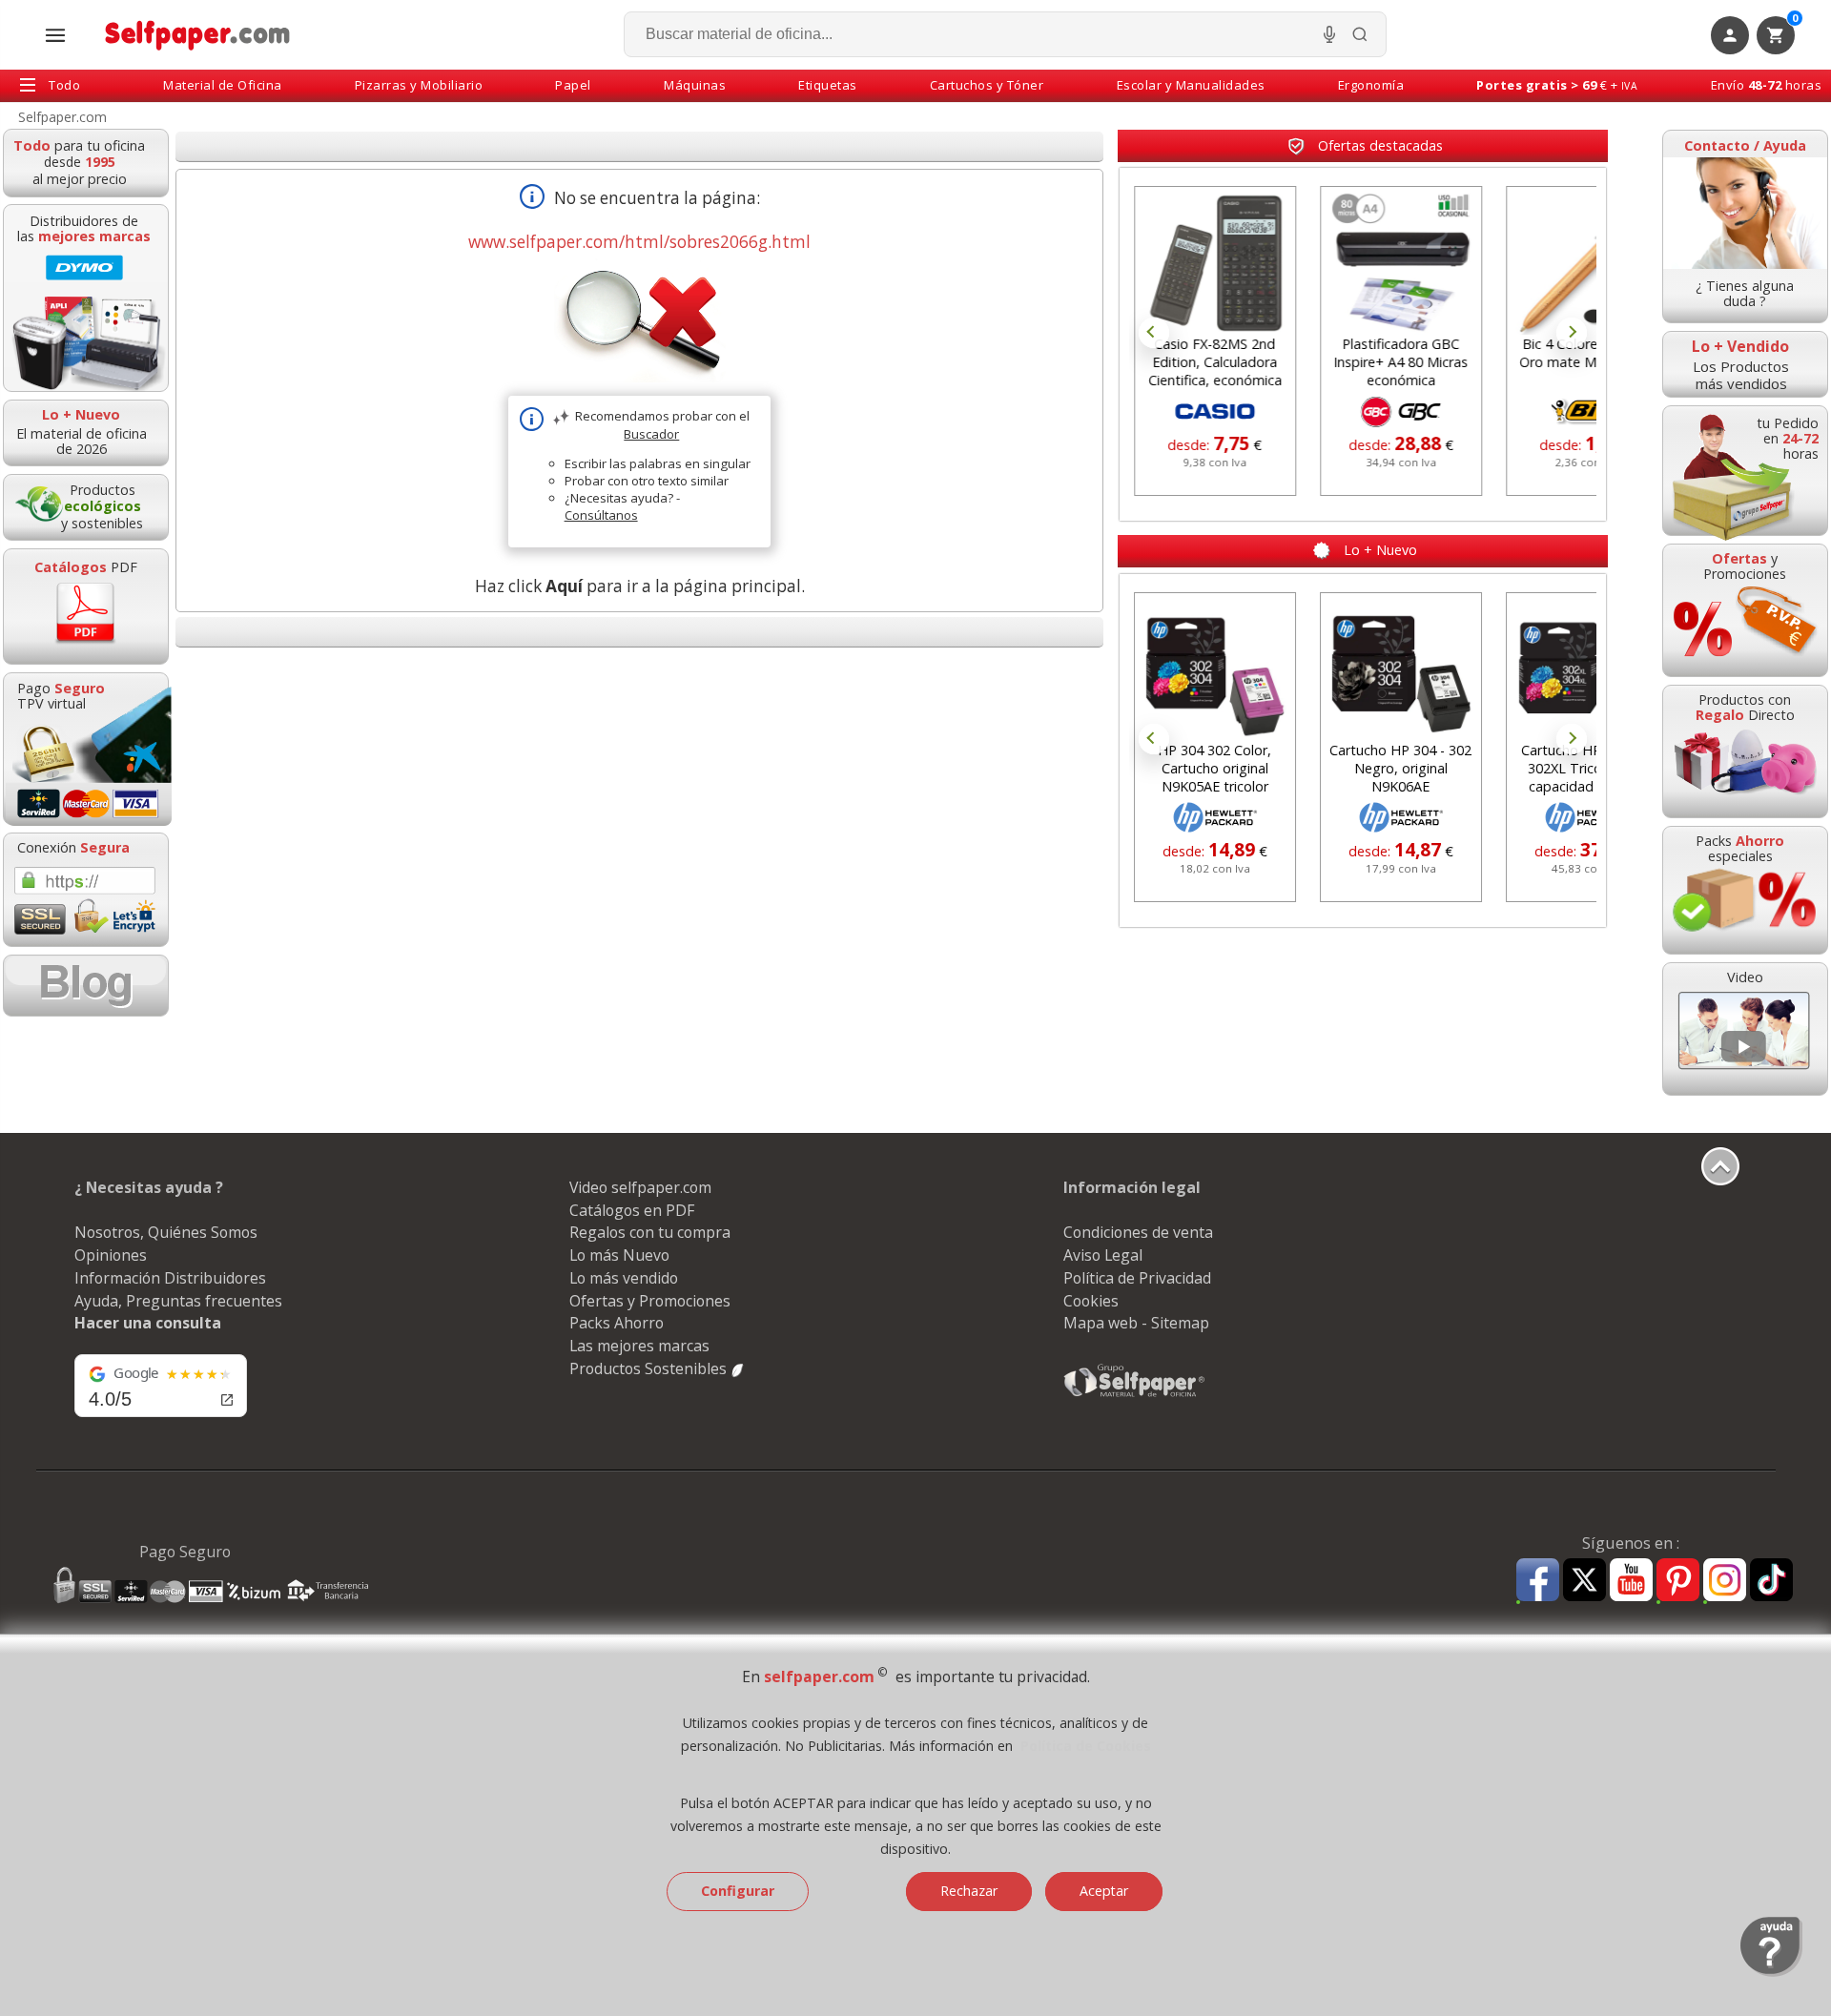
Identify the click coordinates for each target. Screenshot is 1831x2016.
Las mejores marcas (639, 1346)
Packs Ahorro (617, 1323)
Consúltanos (601, 515)
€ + (1557, 85)
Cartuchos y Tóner (987, 85)
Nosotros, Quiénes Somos (166, 1232)
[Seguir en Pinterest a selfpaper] (1678, 1583)
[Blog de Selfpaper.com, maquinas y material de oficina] (86, 986)
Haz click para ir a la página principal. (640, 586)
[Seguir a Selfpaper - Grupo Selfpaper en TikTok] (1771, 1581)
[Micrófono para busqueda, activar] (1329, 34)
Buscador (651, 434)
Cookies (1091, 1301)
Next (1572, 333)
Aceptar (1104, 1891)
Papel (573, 85)
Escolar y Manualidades (1191, 85)
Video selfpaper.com (640, 1187)
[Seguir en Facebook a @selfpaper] (1538, 1583)
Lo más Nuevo (619, 1255)
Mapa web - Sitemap (1136, 1323)
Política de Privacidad (1137, 1278)
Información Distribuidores (170, 1278)
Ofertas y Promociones (650, 1301)
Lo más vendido (624, 1278)
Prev (1154, 333)
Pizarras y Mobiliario (419, 85)
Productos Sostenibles (650, 1368)
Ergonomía (1371, 85)
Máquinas (695, 85)
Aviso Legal (1103, 1255)
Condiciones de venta (1138, 1232)
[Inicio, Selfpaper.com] (198, 35)
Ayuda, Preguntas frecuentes (178, 1301)
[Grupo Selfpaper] (1135, 1396)
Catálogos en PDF (632, 1210)
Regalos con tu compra (650, 1232)
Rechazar (969, 1891)
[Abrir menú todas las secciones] (55, 35)
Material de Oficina (223, 85)
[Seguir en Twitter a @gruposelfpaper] (1584, 1581)
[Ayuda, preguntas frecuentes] (1771, 1972)
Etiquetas (828, 85)
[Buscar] (1360, 34)
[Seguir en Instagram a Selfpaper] (1725, 1583)
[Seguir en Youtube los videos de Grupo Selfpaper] (1631, 1581)
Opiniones (111, 1255)
